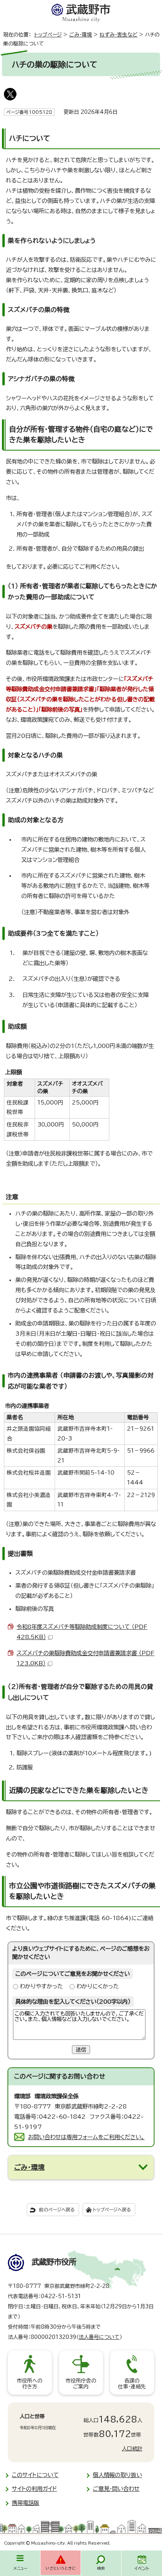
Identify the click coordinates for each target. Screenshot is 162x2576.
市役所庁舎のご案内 (81, 2384)
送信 (81, 2050)
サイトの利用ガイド (34, 2489)
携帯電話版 (26, 2503)
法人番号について (99, 2337)
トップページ (48, 35)
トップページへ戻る (112, 2210)
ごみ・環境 (81, 35)
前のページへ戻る (57, 2210)
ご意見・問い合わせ (116, 2489)
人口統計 (132, 2449)
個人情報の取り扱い (117, 2475)
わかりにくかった (98, 1986)
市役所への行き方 (30, 2384)
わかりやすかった (41, 1986)
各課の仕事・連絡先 (132, 2384)
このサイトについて (35, 2475)
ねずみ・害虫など (119, 35)
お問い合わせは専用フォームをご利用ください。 (86, 2137)
